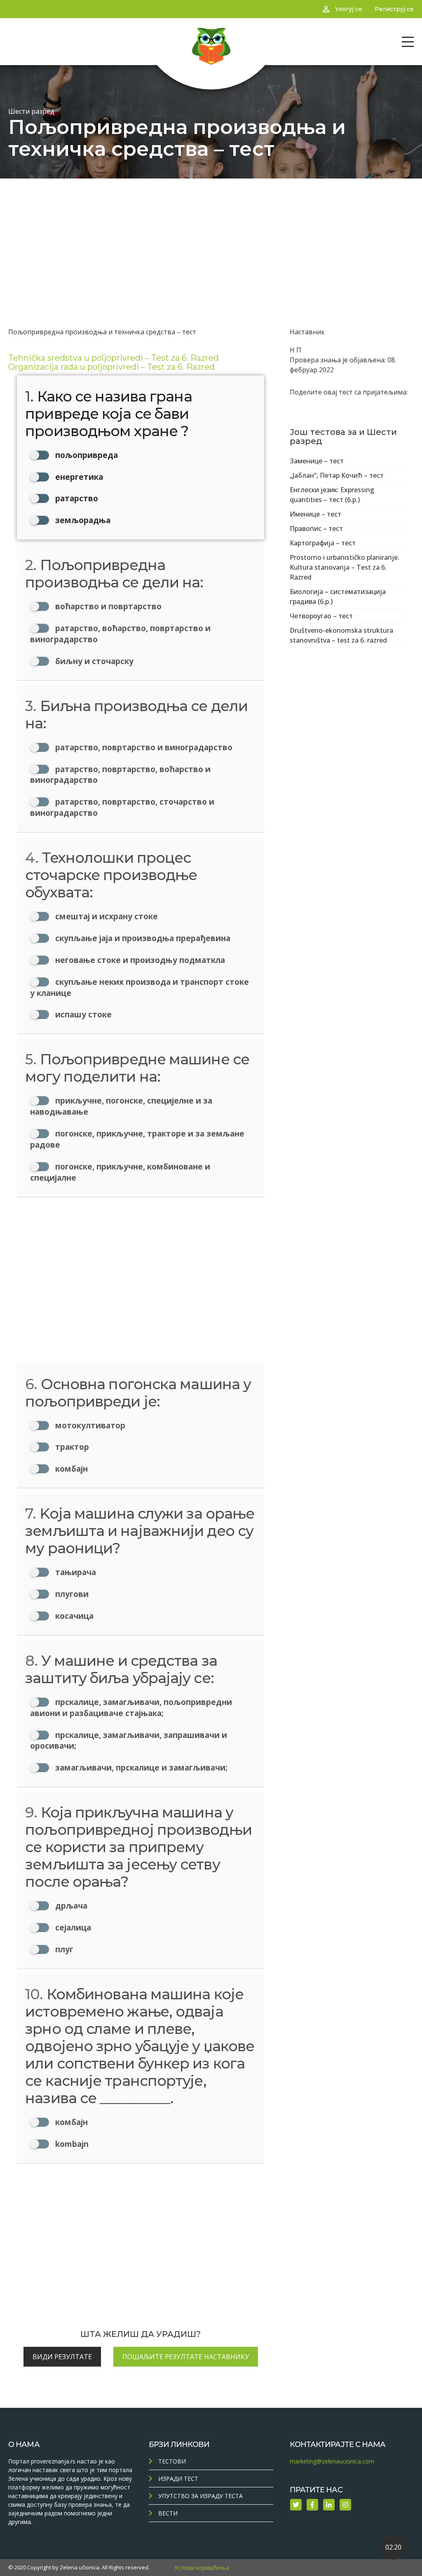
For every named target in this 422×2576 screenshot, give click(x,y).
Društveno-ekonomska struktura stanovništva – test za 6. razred (341, 635)
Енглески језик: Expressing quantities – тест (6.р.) (332, 495)
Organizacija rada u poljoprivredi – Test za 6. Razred (111, 367)
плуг (63, 1949)
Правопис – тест (316, 528)
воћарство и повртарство (107, 606)
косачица (73, 1616)
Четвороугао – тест (321, 616)
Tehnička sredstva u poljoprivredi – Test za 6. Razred (114, 358)
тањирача (75, 1572)
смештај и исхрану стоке (105, 916)
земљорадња (82, 520)
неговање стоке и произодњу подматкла (139, 960)
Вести (168, 2513)
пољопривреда (86, 455)
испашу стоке (82, 1014)
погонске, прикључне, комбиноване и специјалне (120, 1172)
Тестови (172, 2461)
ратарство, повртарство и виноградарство (143, 747)
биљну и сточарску (93, 661)
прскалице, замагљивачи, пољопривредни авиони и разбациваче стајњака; (131, 1707)
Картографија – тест (323, 543)
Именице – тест (315, 514)
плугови (71, 1594)
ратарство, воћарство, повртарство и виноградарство (120, 634)
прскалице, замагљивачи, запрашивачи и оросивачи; (129, 1740)
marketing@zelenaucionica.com (332, 2461)
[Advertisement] (211, 240)
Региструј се (394, 9)
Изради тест (178, 2479)
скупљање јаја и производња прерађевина (142, 938)
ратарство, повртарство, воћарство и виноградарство (120, 775)
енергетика (78, 477)
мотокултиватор (89, 1425)
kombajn (71, 2144)
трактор (71, 1447)
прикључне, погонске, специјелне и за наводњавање (121, 1106)
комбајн (70, 1469)
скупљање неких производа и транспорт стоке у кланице (139, 987)
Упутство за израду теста (200, 2496)
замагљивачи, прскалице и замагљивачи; (140, 1767)
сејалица (72, 1927)
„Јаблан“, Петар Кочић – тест (337, 475)
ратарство (76, 498)
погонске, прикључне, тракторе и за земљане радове (137, 1139)
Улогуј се (349, 9)
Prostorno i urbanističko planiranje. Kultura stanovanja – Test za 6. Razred (345, 567)
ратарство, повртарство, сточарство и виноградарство (122, 807)
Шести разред (31, 111)
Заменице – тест (317, 461)
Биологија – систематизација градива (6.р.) (338, 596)
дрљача (70, 1906)
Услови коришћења (202, 2568)
